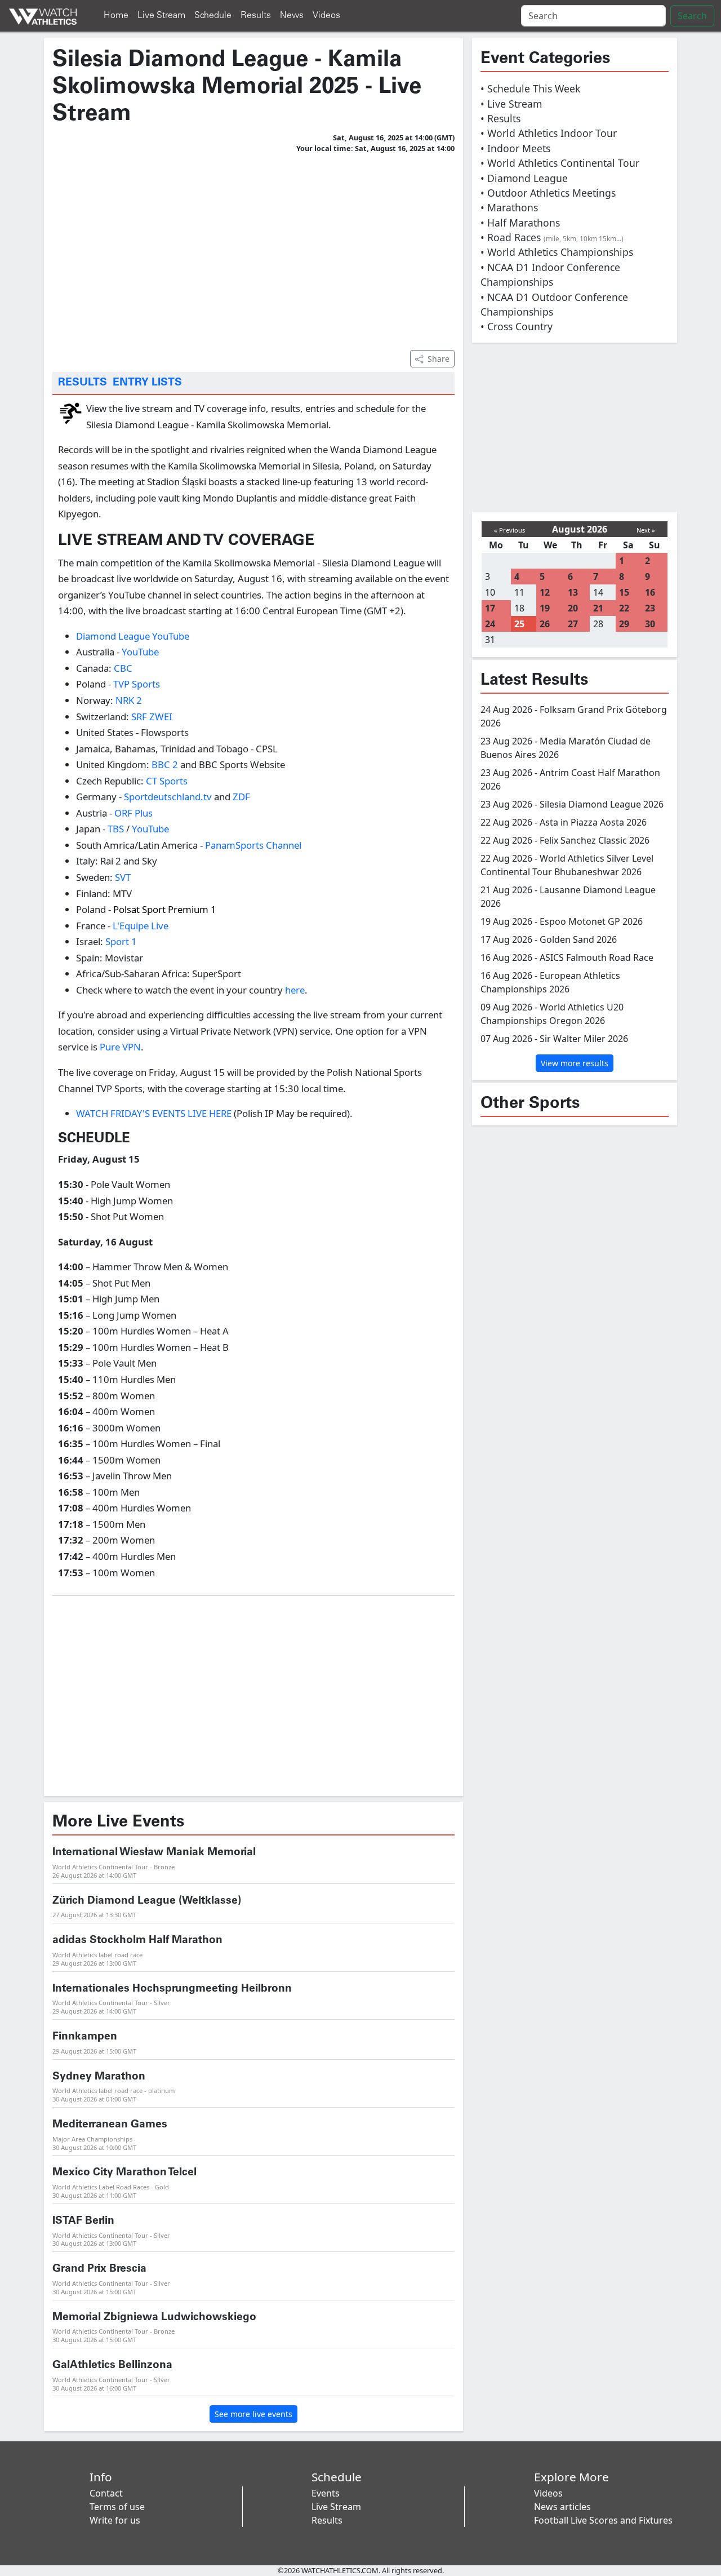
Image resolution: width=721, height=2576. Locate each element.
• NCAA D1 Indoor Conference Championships (550, 274)
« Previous (509, 530)
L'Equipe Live (139, 926)
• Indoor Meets (515, 148)
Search (692, 16)
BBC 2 (165, 764)
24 (490, 624)
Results (256, 15)
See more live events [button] (253, 2414)
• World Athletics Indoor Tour (549, 133)
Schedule (213, 15)
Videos (326, 15)
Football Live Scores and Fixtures (603, 2520)
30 (650, 624)
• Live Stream (511, 104)
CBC (123, 668)
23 (650, 608)
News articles (562, 2507)
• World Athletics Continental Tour (560, 163)
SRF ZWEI (152, 717)
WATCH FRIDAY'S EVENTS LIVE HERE (154, 1113)
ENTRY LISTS (147, 383)
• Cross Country (517, 326)
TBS (116, 829)
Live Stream (161, 15)
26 (545, 624)
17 (490, 608)
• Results (500, 118)
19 (545, 608)
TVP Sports (137, 684)
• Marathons (509, 207)
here (295, 990)
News (292, 15)
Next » (646, 530)
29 (624, 624)
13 (573, 592)
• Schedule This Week (530, 88)
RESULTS (83, 383)
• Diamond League (524, 178)
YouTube (139, 652)
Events (326, 2493)
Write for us (115, 2520)
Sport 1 (121, 941)
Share (439, 359)
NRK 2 (129, 700)
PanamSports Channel (253, 845)
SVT (123, 877)
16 (650, 592)
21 (598, 608)
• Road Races (552, 237)
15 (624, 592)
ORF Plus (133, 813)
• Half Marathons (520, 223)
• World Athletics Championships (557, 252)
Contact (106, 2493)
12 (545, 592)
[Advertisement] (253, 250)
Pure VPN (120, 1047)
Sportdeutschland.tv (168, 797)
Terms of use (117, 2507)
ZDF (241, 797)
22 (624, 608)
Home (116, 15)
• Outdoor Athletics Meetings (548, 193)
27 (573, 624)
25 (519, 624)
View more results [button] (575, 1063)
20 (573, 608)
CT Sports (167, 781)
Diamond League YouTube (133, 636)
